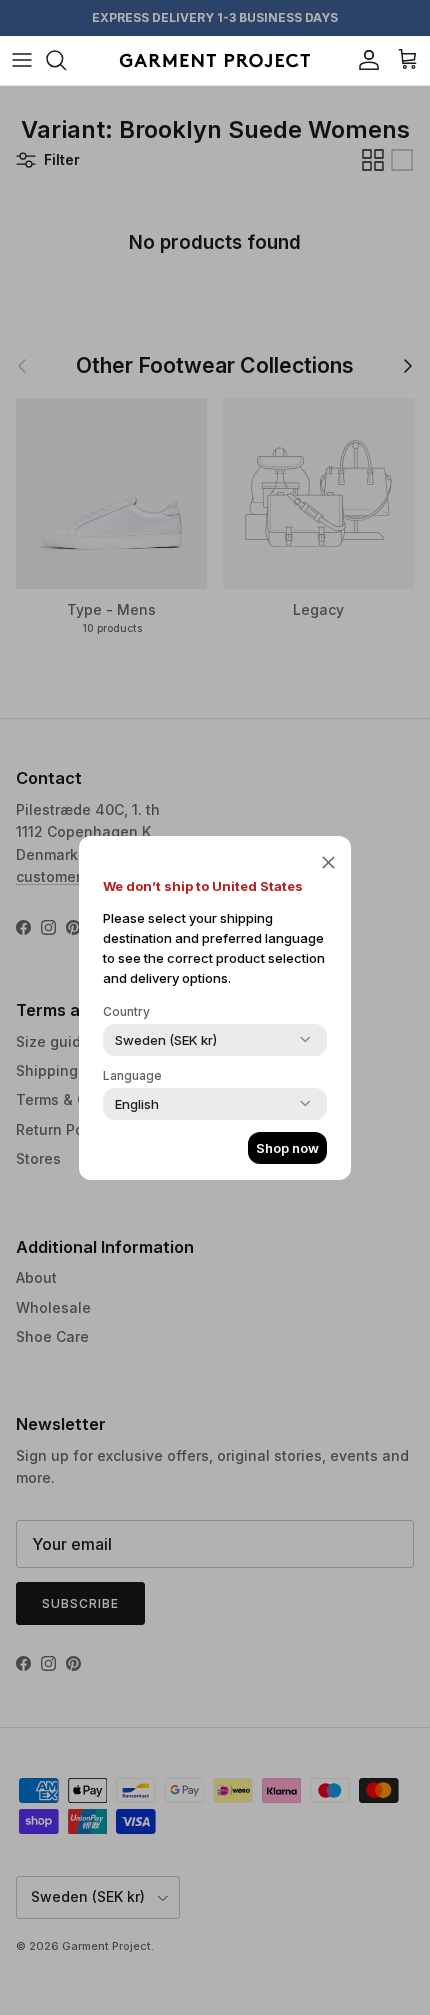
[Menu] (22, 60)
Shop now (287, 1148)
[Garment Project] (215, 60)
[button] (328, 862)
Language (132, 1075)
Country (126, 1011)
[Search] (66, 60)
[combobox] (166, 1040)
